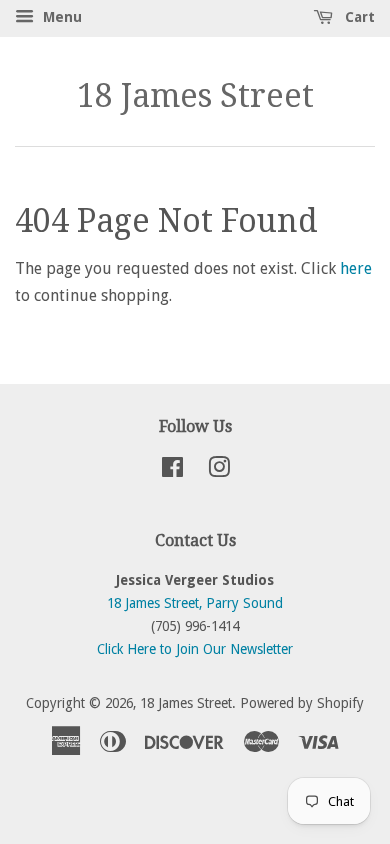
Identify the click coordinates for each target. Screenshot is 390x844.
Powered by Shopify (302, 703)
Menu (60, 17)
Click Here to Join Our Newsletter (195, 649)
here (356, 268)
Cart (358, 17)
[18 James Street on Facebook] (172, 471)
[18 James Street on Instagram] (219, 471)
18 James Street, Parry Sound (195, 603)
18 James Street (195, 96)
